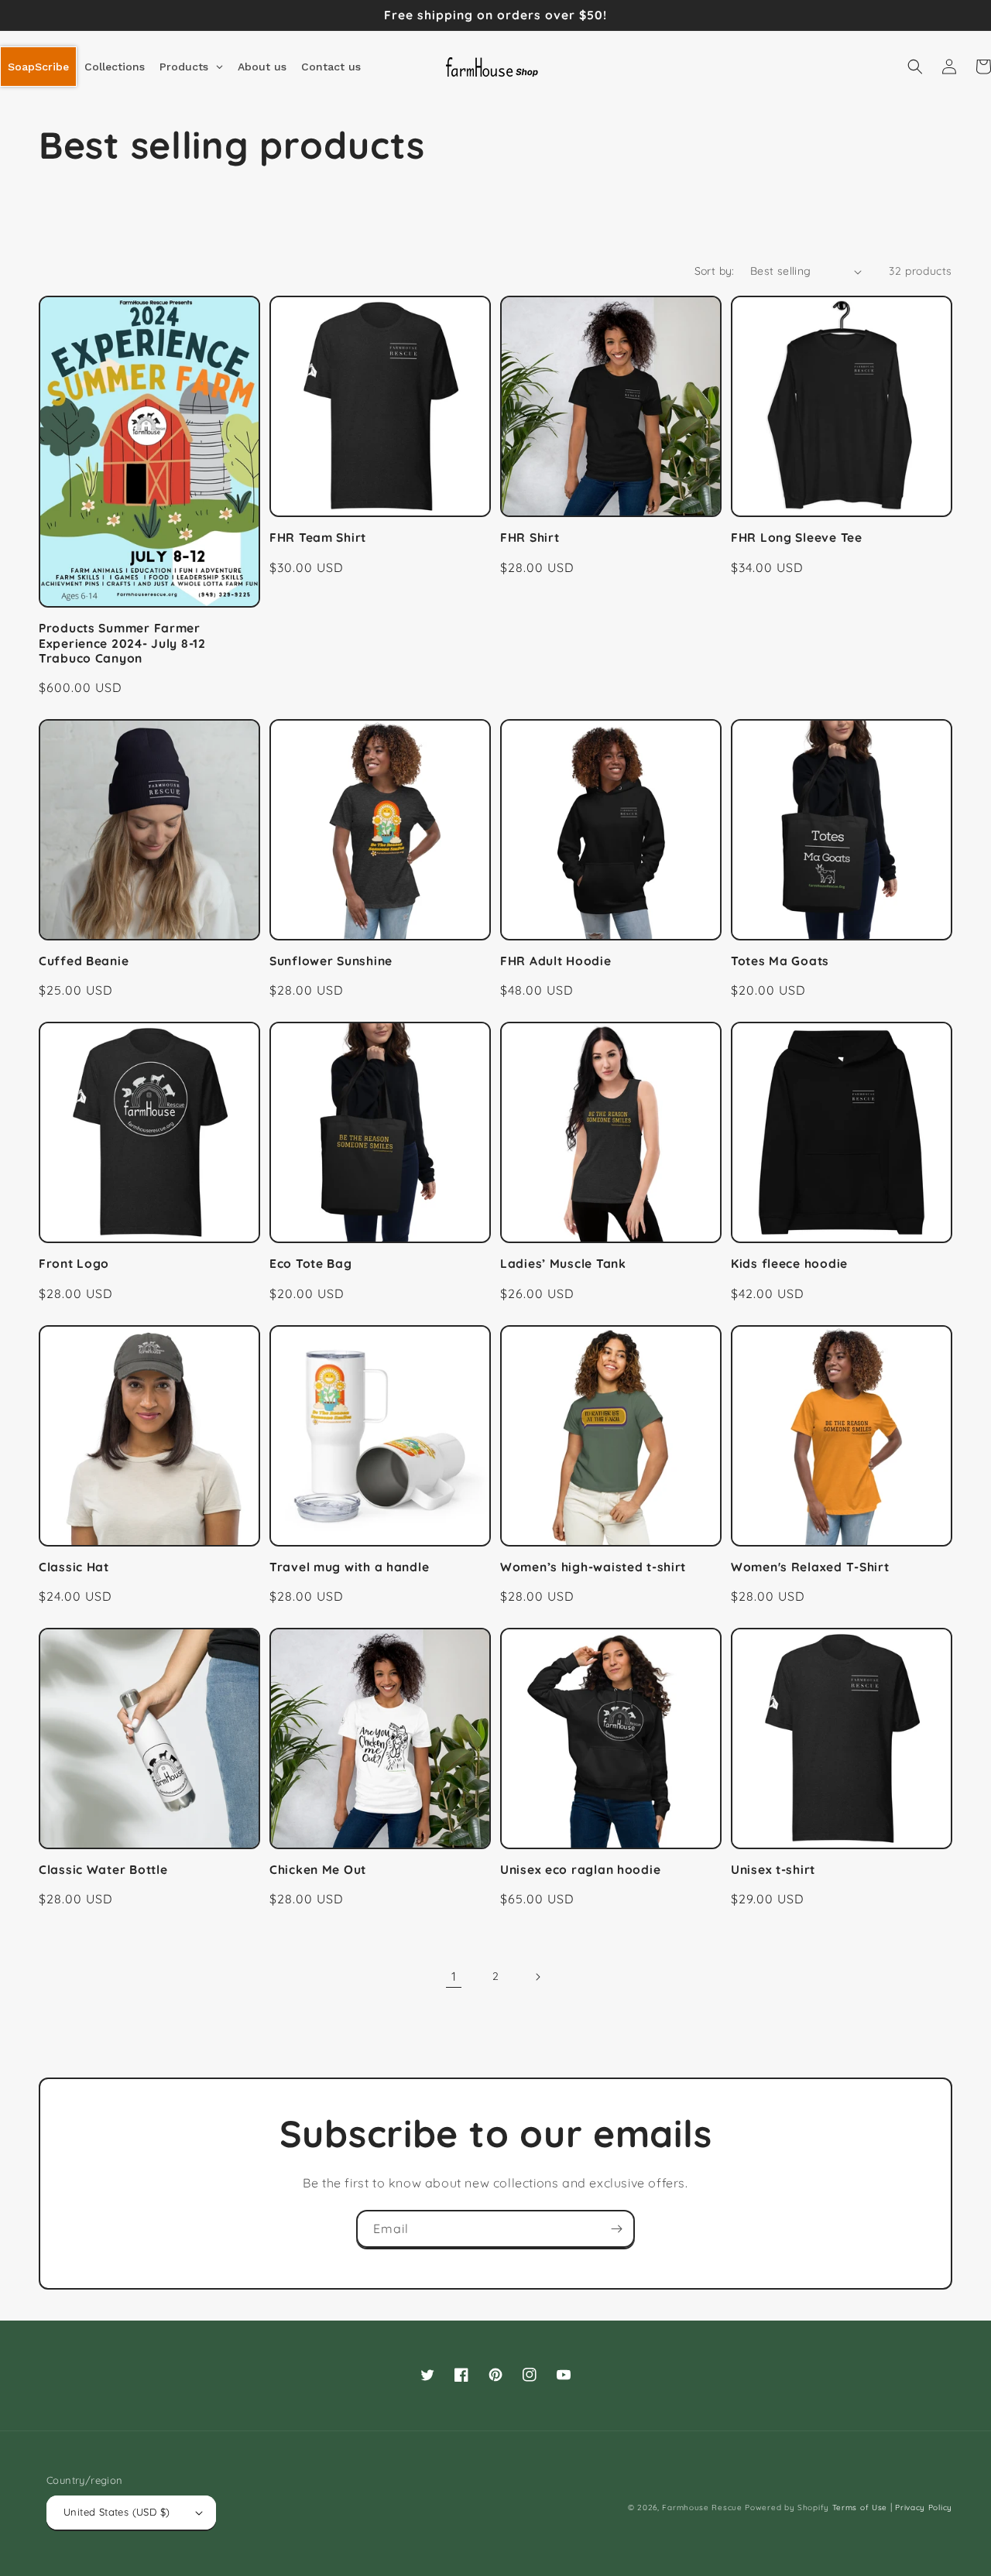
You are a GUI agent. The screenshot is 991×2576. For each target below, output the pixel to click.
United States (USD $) (117, 2512)
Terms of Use (860, 2507)
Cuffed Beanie (84, 961)
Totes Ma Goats (780, 961)
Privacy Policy (924, 2507)
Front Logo (74, 1264)
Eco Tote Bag (311, 1264)
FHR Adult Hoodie (556, 961)
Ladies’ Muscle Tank (563, 1264)
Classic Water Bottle (103, 1870)
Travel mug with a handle (349, 1567)
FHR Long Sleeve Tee (797, 538)
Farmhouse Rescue (702, 2507)
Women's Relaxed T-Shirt (810, 1567)
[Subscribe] (616, 2229)
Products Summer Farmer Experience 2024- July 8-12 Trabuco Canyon (122, 643)
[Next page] (537, 1977)
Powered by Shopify (787, 2507)
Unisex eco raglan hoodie (580, 1870)
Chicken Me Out (318, 1870)
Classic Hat (74, 1567)
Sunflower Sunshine (331, 961)
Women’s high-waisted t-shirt (593, 1567)
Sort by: (715, 271)
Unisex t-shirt (773, 1870)
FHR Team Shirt (318, 538)
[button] (915, 67)
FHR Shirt (530, 538)
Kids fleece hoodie (789, 1264)
